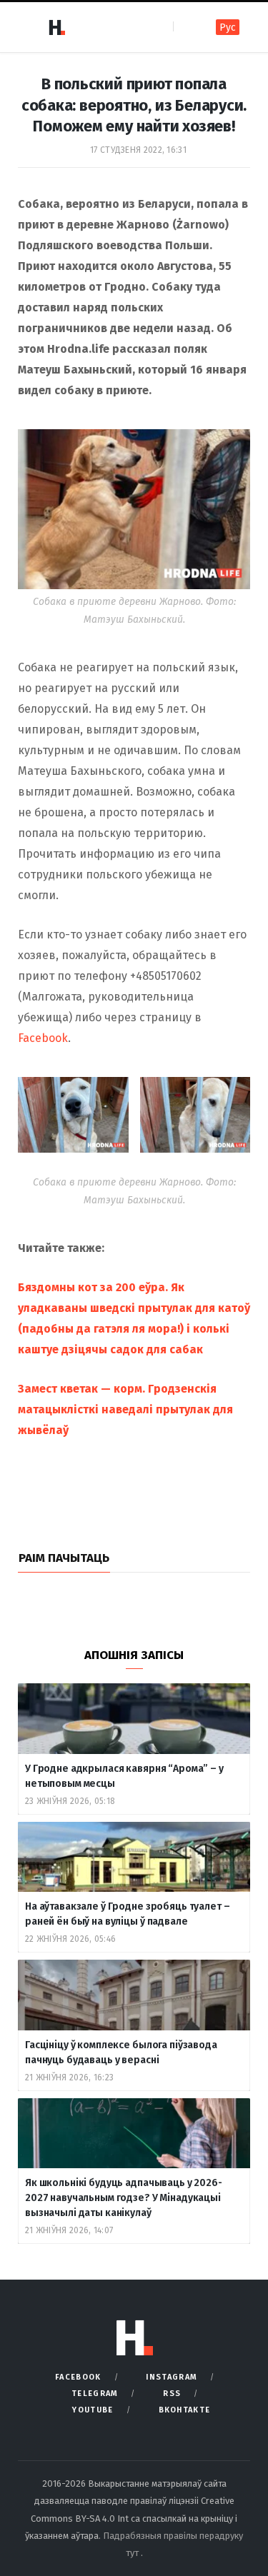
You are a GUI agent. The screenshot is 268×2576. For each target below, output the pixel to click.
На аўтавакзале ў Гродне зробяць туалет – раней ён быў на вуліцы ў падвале (127, 1914)
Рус (228, 27)
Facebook (43, 1038)
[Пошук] (185, 27)
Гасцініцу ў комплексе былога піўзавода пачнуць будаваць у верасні (121, 2053)
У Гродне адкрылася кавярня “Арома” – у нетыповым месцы (124, 1776)
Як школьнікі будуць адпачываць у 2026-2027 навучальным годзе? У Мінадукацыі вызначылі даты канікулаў (124, 2198)
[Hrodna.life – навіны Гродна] (56, 27)
